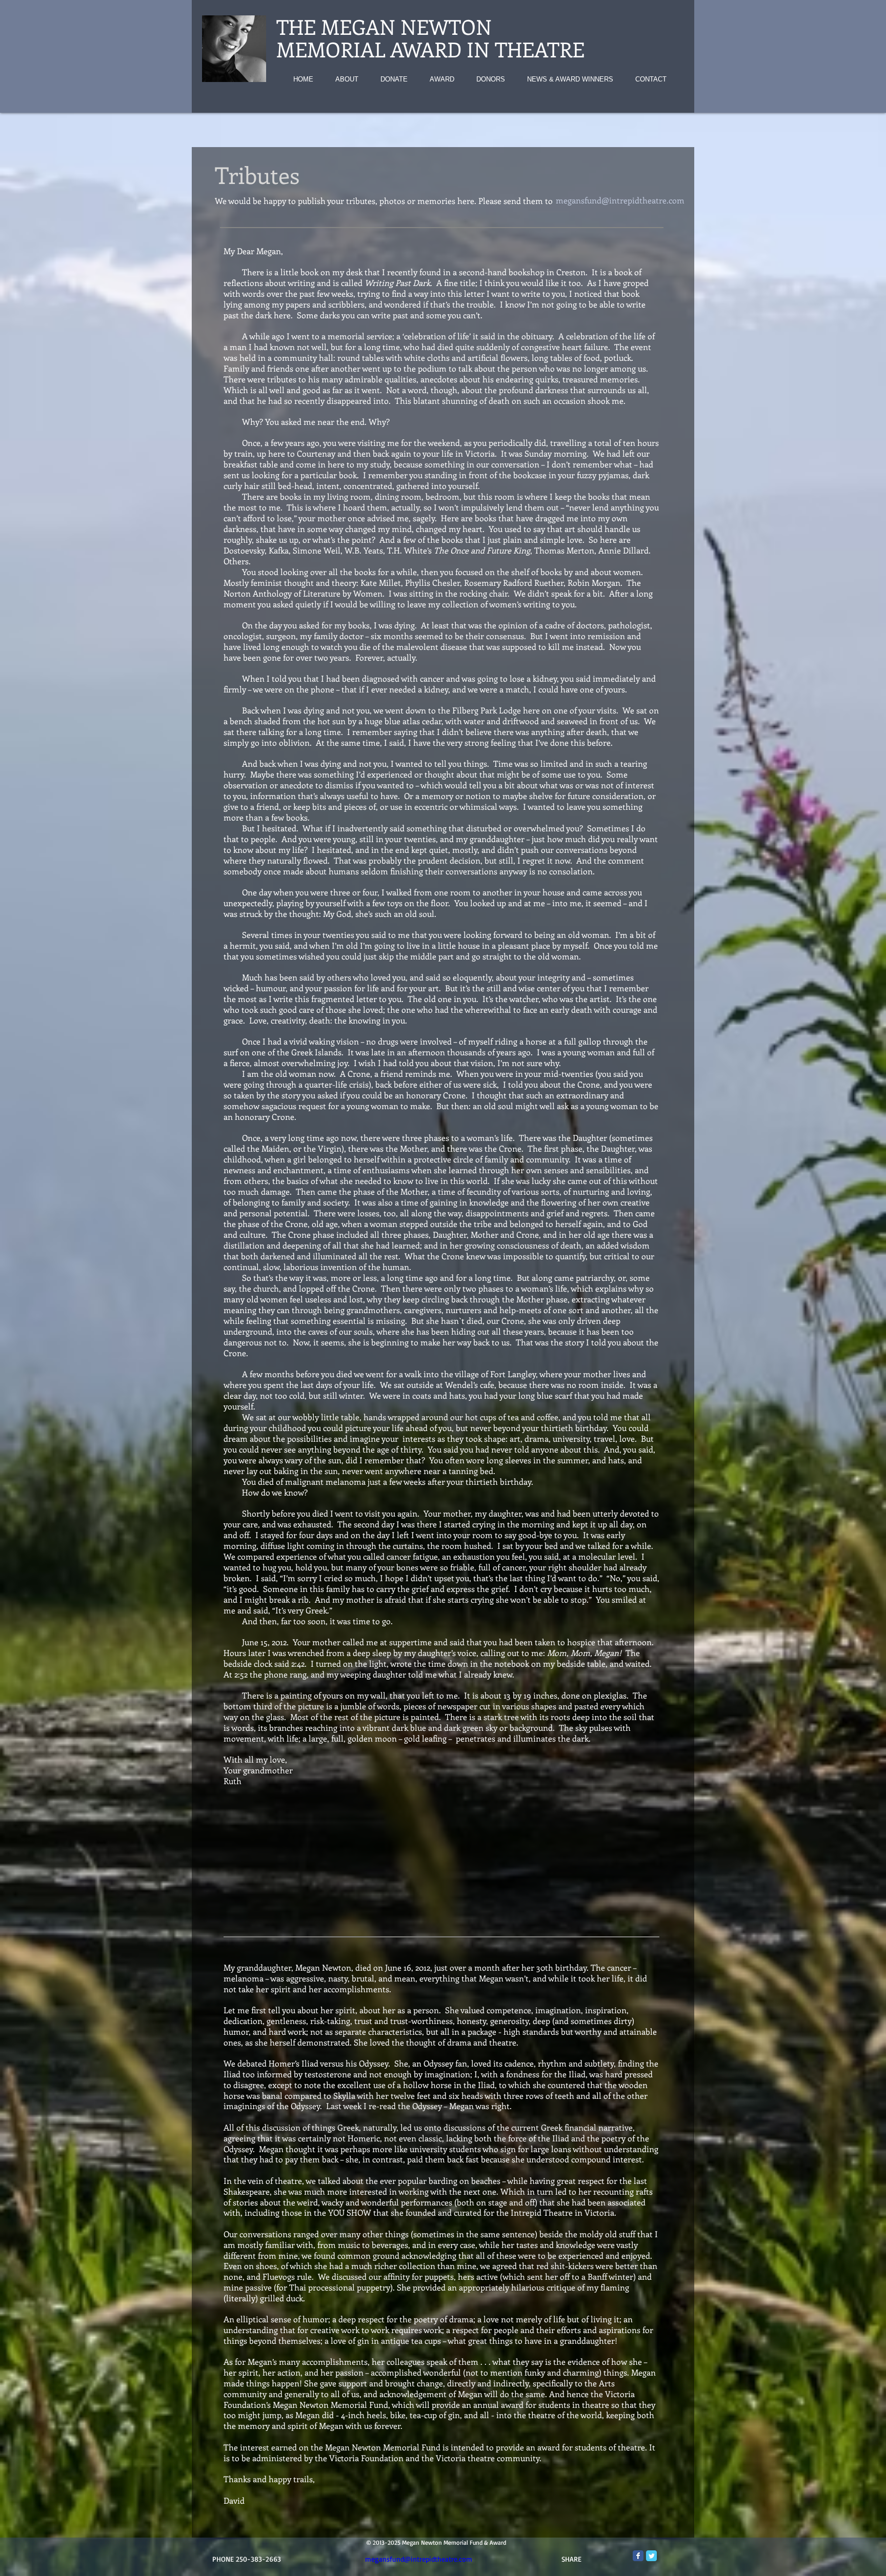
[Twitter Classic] (651, 2556)
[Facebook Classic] (638, 2556)
